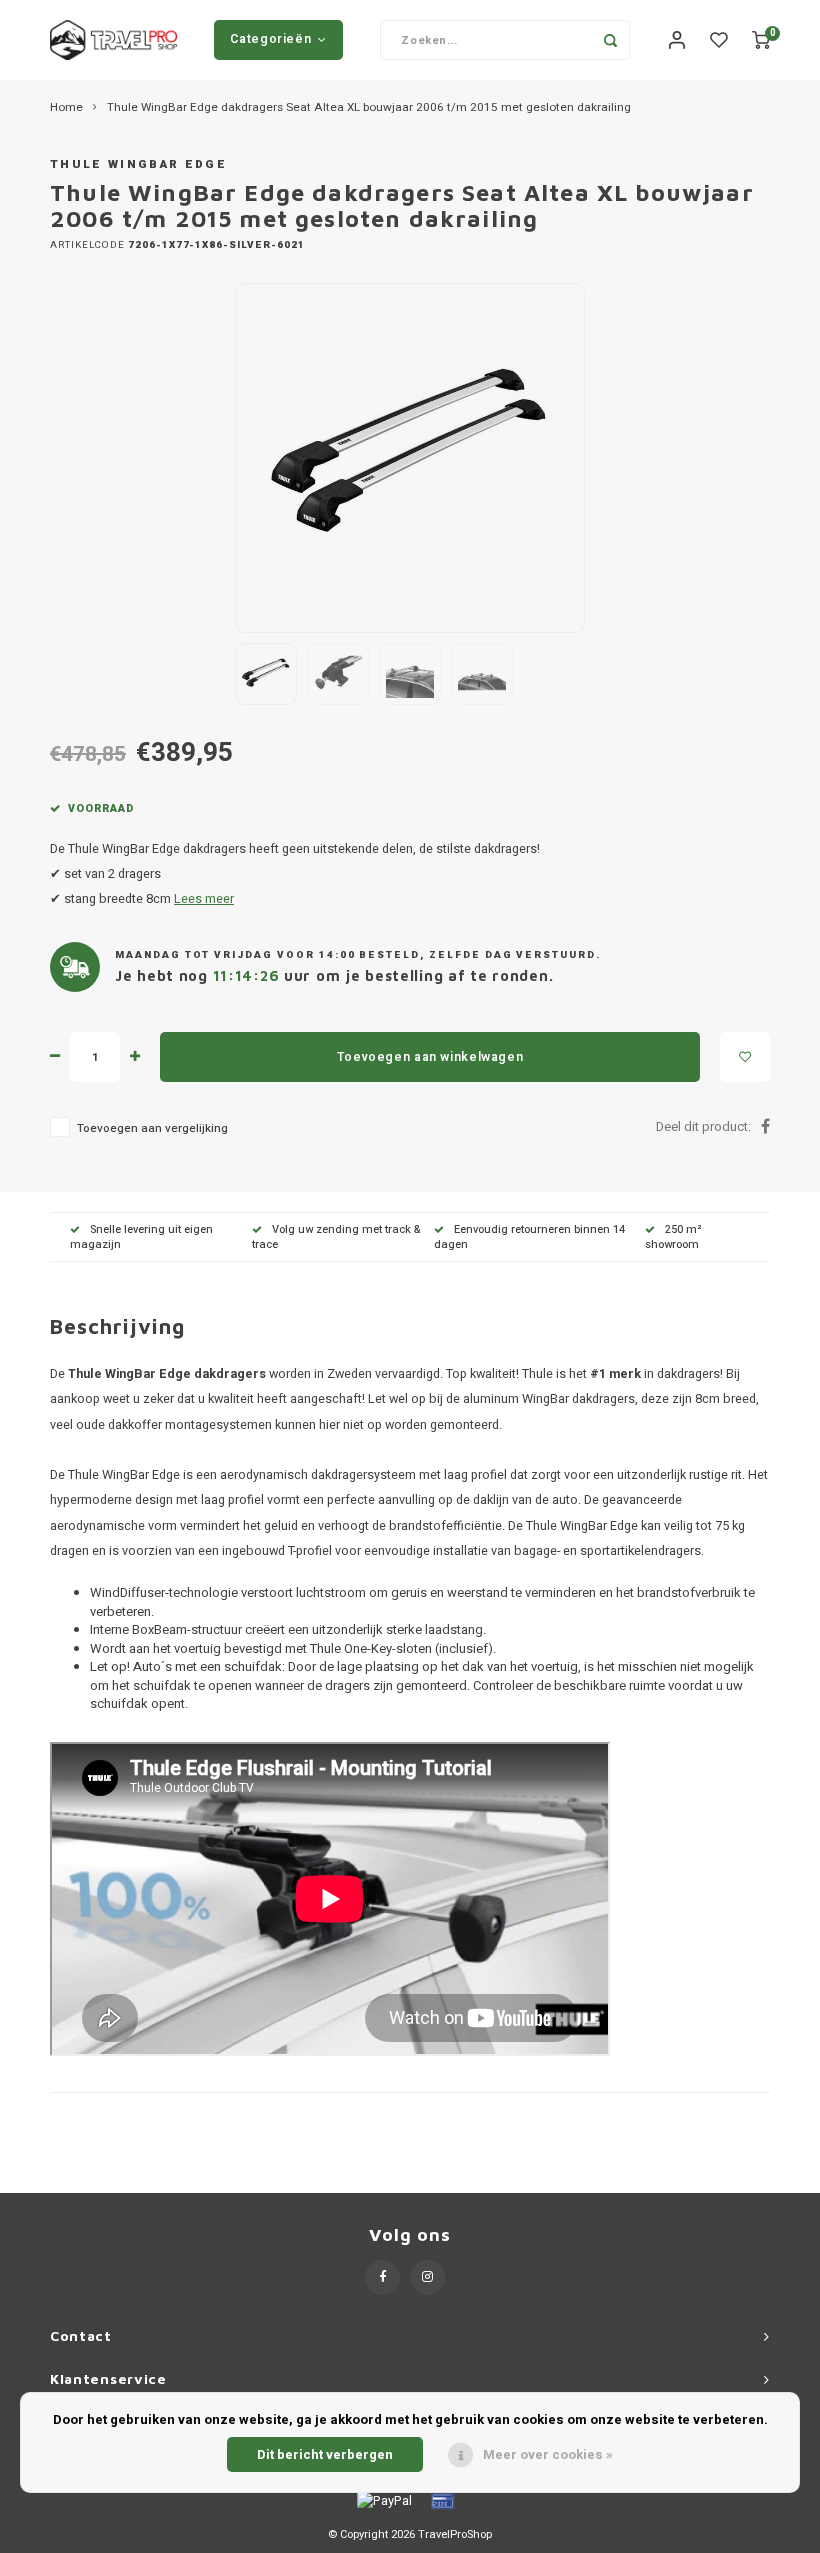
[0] (761, 40)
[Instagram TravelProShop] (427, 2277)
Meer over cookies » (548, 2454)
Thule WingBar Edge (138, 164)
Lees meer (204, 899)
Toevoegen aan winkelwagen (430, 1057)
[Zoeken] (610, 40)
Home (66, 108)
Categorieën (270, 39)
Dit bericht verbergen (325, 2454)
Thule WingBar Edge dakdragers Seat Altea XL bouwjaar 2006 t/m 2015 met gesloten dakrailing (369, 108)
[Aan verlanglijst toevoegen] (745, 1057)
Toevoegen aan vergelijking (152, 1128)
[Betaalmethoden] (383, 2499)
